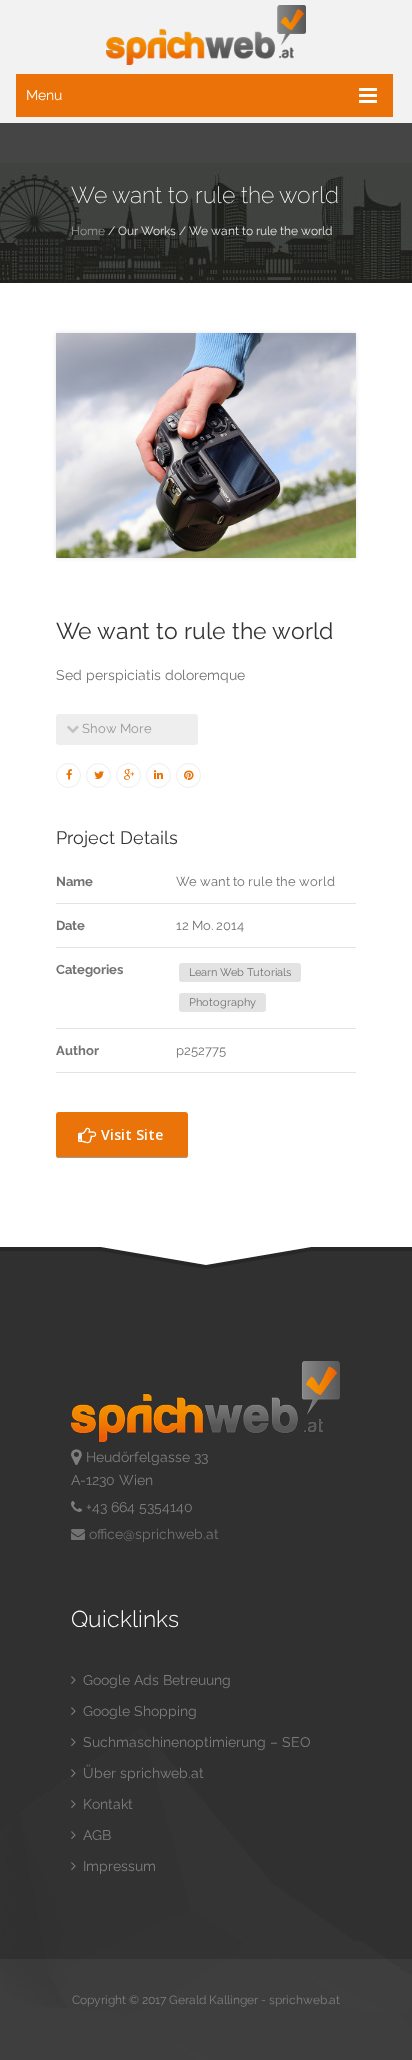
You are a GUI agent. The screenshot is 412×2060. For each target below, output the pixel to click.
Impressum (117, 1866)
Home (88, 231)
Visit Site (130, 1134)
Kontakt (106, 1804)
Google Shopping (138, 1711)
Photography (222, 1002)
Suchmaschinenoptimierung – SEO (195, 1742)
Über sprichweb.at (141, 1773)
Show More (115, 728)
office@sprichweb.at (152, 1534)
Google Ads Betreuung (155, 1680)
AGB (95, 1835)
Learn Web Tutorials (240, 972)
